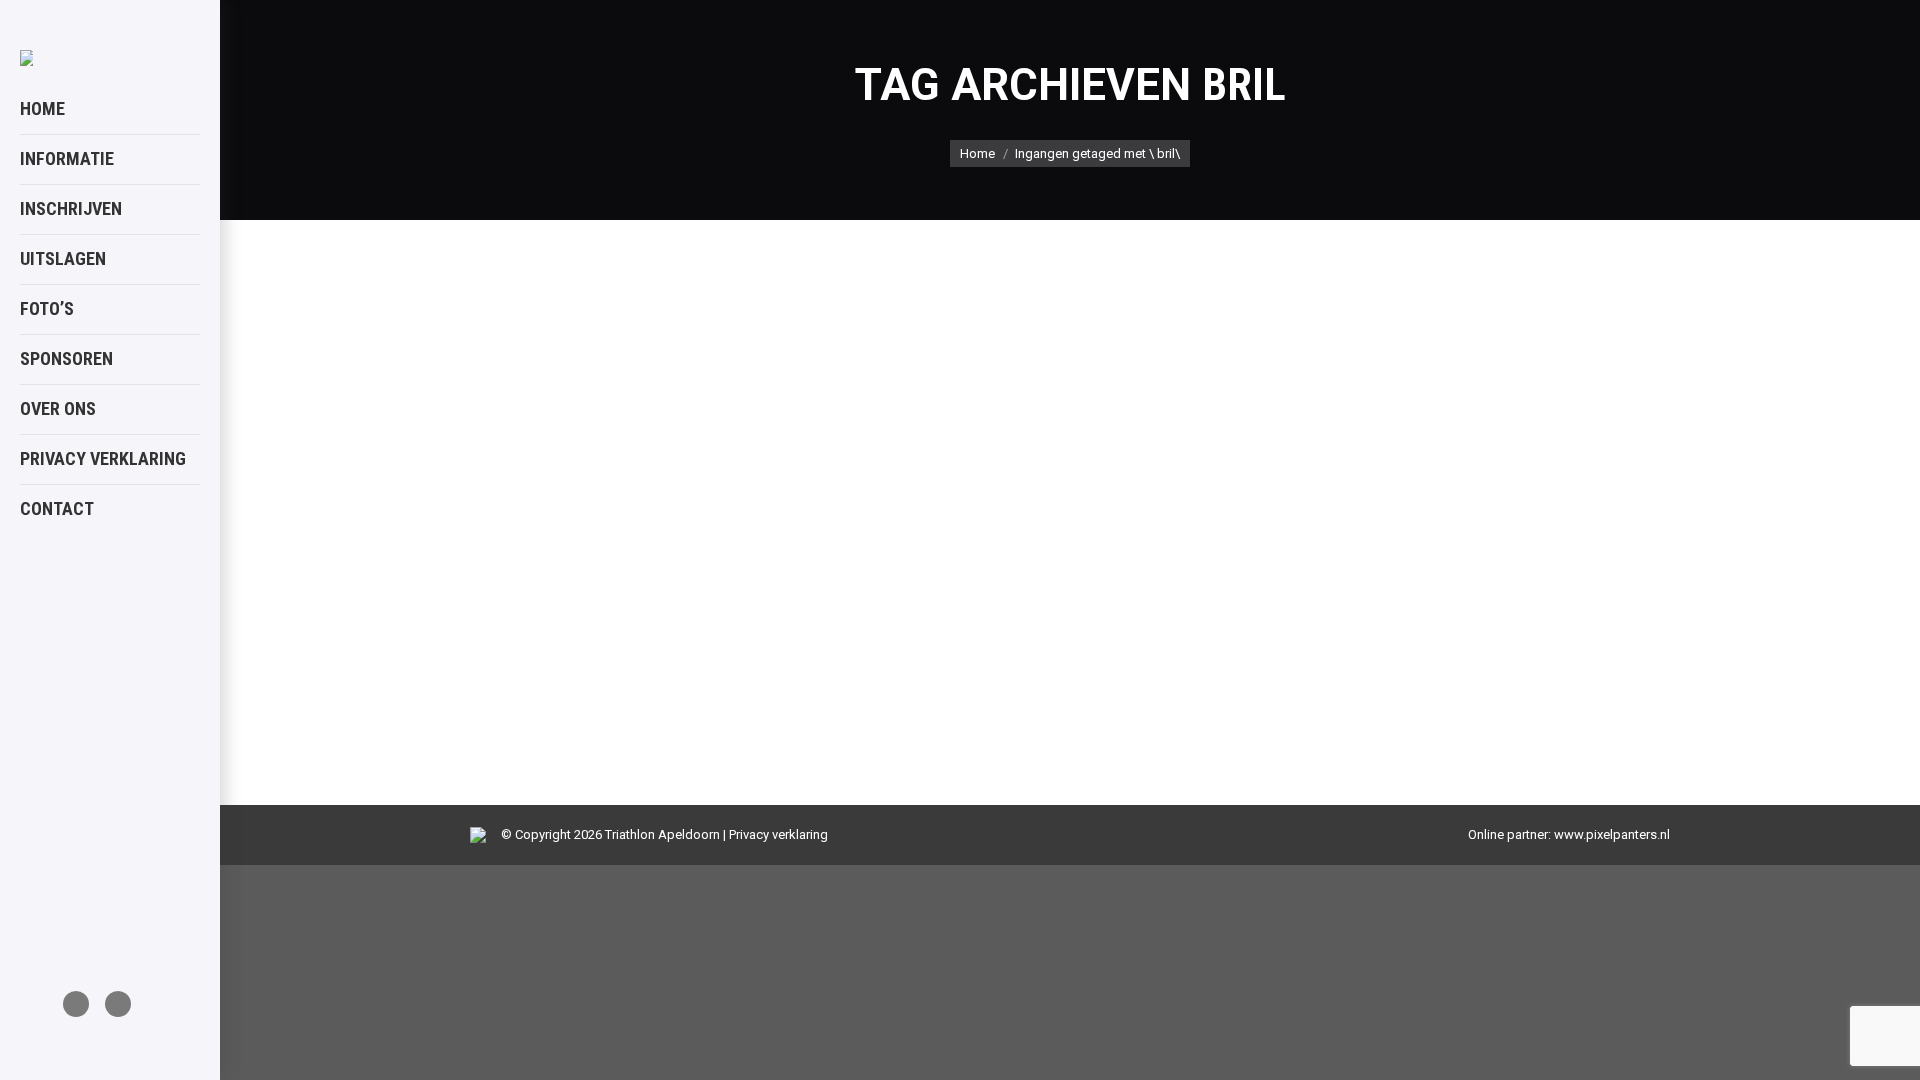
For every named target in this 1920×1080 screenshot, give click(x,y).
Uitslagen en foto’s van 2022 (650, 588)
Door (655, 639)
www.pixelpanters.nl (1612, 834)
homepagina (531, 639)
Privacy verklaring (778, 834)
